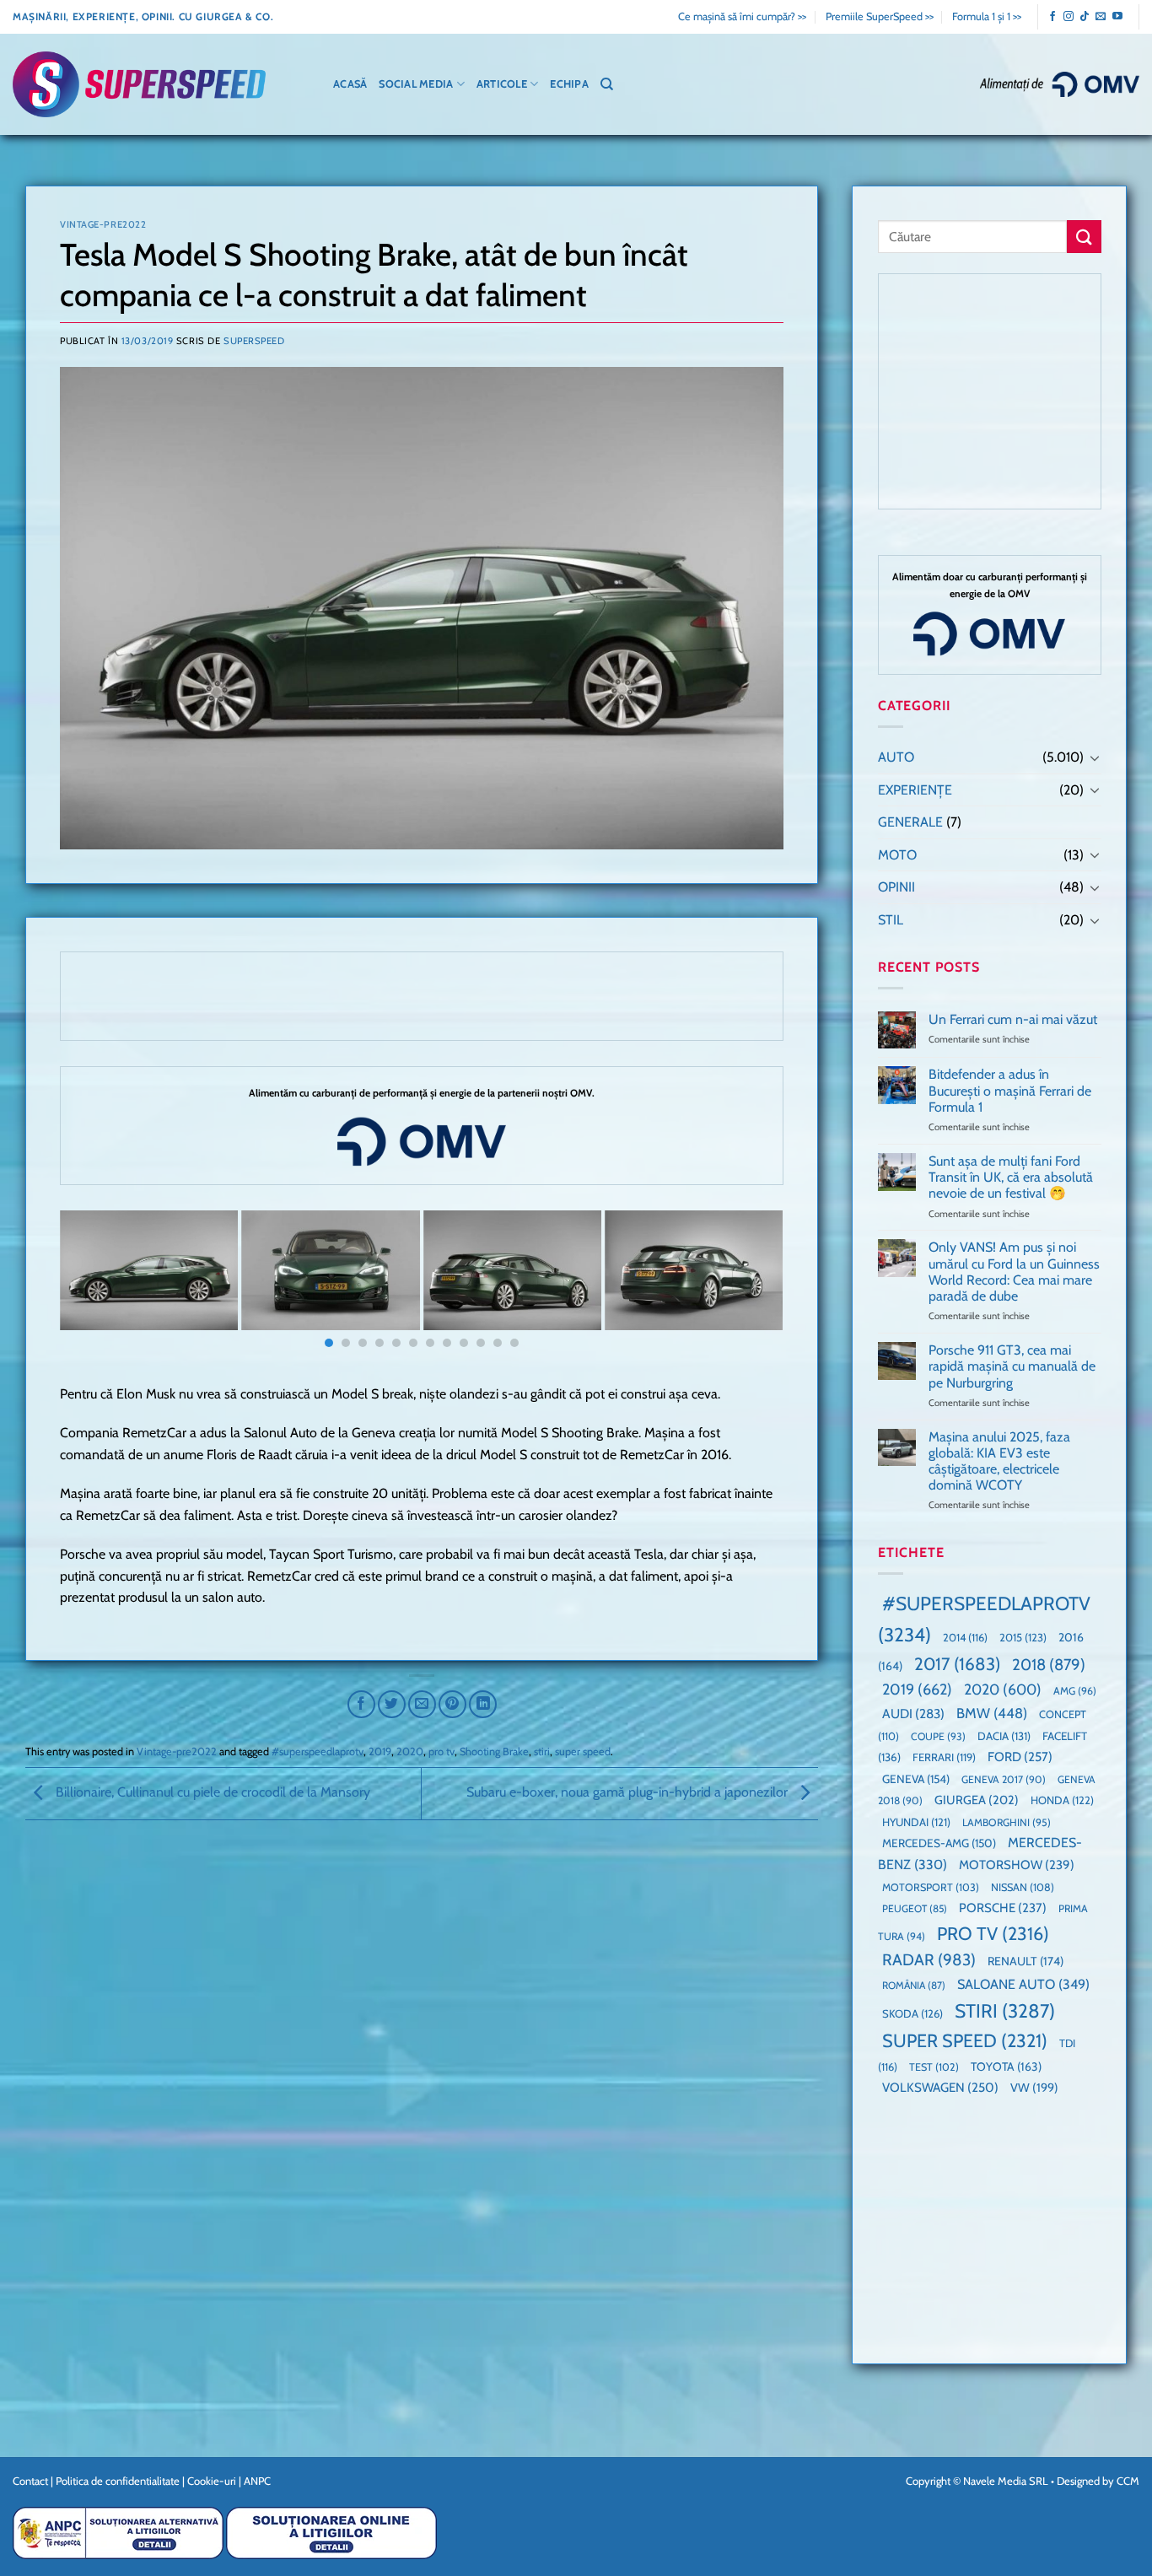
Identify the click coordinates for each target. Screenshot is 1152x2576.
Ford (1020, 1757)
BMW (992, 1713)
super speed (583, 1751)
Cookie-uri (212, 2481)
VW (1034, 2088)
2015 (1023, 1637)
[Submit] (1084, 237)
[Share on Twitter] (392, 1704)
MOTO (897, 855)
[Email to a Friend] (422, 1704)
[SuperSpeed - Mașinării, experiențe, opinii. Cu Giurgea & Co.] (139, 85)
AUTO (896, 757)
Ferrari (944, 1757)
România (914, 1985)
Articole (502, 84)
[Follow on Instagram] (1069, 17)
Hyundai (916, 1822)
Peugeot (915, 1908)
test (934, 2067)
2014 (965, 1638)
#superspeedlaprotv (318, 1751)
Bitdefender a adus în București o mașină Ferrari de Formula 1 (1009, 1090)
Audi (913, 1714)
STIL (891, 920)
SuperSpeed (254, 341)
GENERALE (910, 822)
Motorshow (1017, 1865)
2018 (1049, 1665)
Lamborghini (1007, 1822)
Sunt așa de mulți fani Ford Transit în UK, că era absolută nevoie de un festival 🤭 (1010, 1177)
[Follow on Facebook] (1052, 17)
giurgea (977, 1800)
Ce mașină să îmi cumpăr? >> (742, 16)
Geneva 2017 (1004, 1779)
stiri (542, 1751)
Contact (30, 2481)
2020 (410, 1751)
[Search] (607, 84)
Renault (1025, 1961)
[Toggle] (1094, 757)
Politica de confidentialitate (118, 2481)
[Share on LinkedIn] (483, 1704)
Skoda (912, 2013)
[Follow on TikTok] (1085, 17)
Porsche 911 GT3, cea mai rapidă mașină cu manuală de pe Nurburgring (1011, 1366)
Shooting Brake (494, 1751)
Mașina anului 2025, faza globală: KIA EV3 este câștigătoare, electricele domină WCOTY (999, 1461)
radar (929, 1960)
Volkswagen (940, 2087)
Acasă (350, 84)
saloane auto (1023, 1984)
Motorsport (931, 1887)
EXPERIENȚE (915, 790)
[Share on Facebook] (361, 1704)
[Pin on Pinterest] (452, 1704)
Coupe (938, 1736)
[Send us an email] (1101, 17)
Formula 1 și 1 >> (987, 16)
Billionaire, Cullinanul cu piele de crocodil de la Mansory (211, 1793)
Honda (1062, 1800)
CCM (1128, 2481)
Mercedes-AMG (939, 1843)
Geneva (916, 1779)
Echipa (569, 84)
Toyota (1006, 2067)
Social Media (416, 84)
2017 (957, 1664)
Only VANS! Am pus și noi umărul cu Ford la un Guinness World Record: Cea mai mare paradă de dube (1013, 1272)
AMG (1075, 1691)
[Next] (749, 1283)
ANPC (257, 2481)
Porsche (1003, 1908)
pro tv (441, 1751)
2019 (380, 1751)
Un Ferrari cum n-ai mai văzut (1012, 1019)
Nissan (1023, 1887)
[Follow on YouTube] (1117, 17)
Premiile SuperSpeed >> (880, 16)
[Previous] (94, 1283)
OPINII (896, 887)
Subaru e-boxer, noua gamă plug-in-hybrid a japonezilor (629, 1793)
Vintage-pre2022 (103, 224)
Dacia (1004, 1736)
